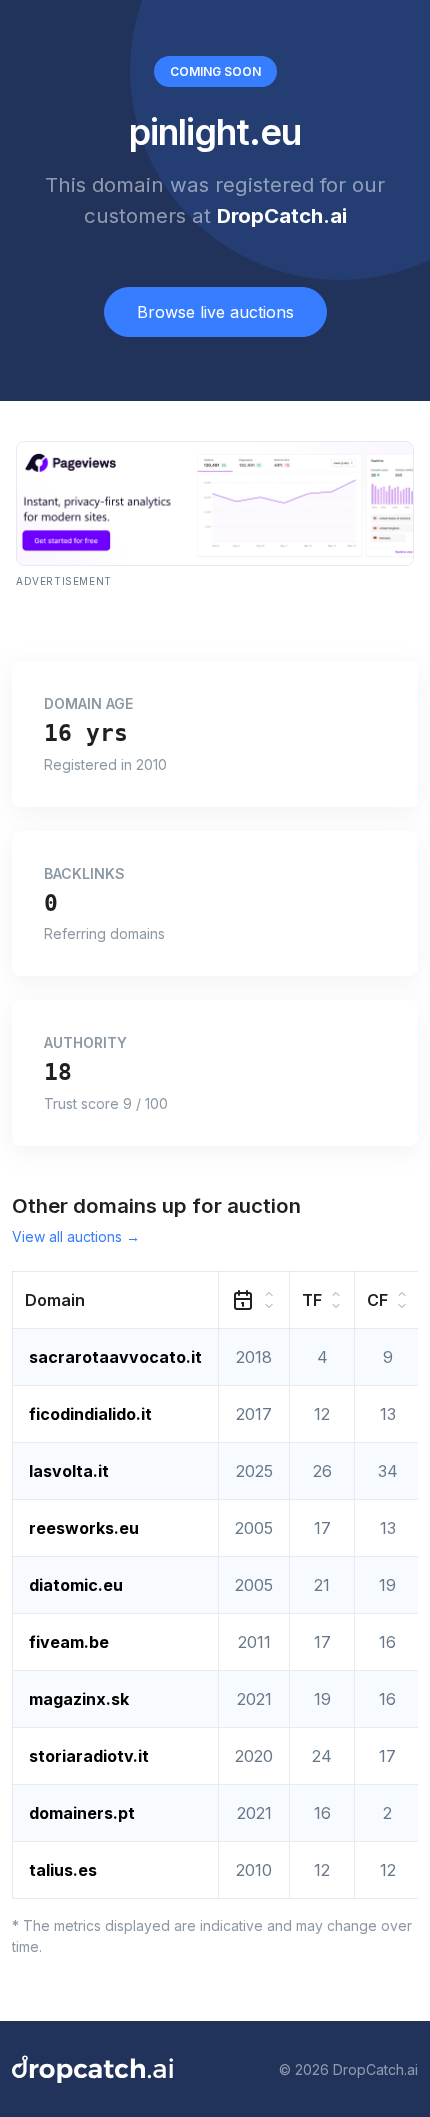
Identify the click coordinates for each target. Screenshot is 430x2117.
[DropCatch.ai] (92, 2069)
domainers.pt (82, 1813)
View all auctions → (76, 1236)
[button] (116, 1300)
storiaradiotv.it (89, 1756)
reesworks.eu (84, 1528)
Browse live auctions (215, 312)
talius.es (63, 1870)
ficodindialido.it (90, 1414)
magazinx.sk (79, 1699)
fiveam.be (69, 1642)
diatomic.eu (76, 1585)
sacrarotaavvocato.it (115, 1357)
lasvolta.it (69, 1471)
